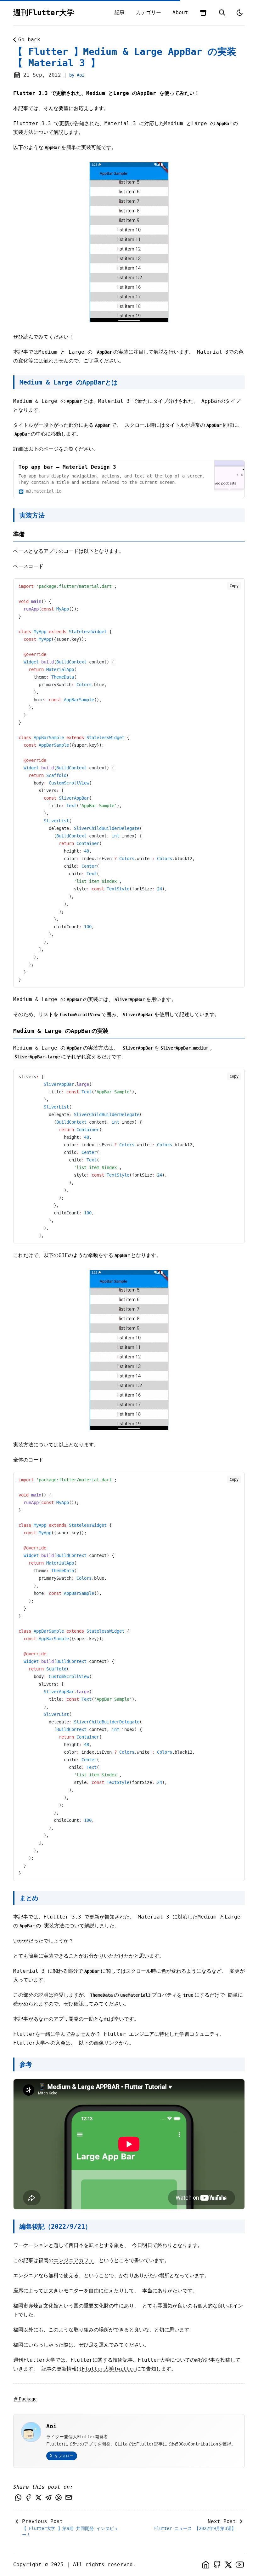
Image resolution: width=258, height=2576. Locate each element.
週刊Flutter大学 (44, 13)
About (180, 12)
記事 (120, 12)
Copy (234, 586)
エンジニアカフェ (74, 2260)
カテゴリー (149, 12)
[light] (240, 13)
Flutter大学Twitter (109, 2369)
